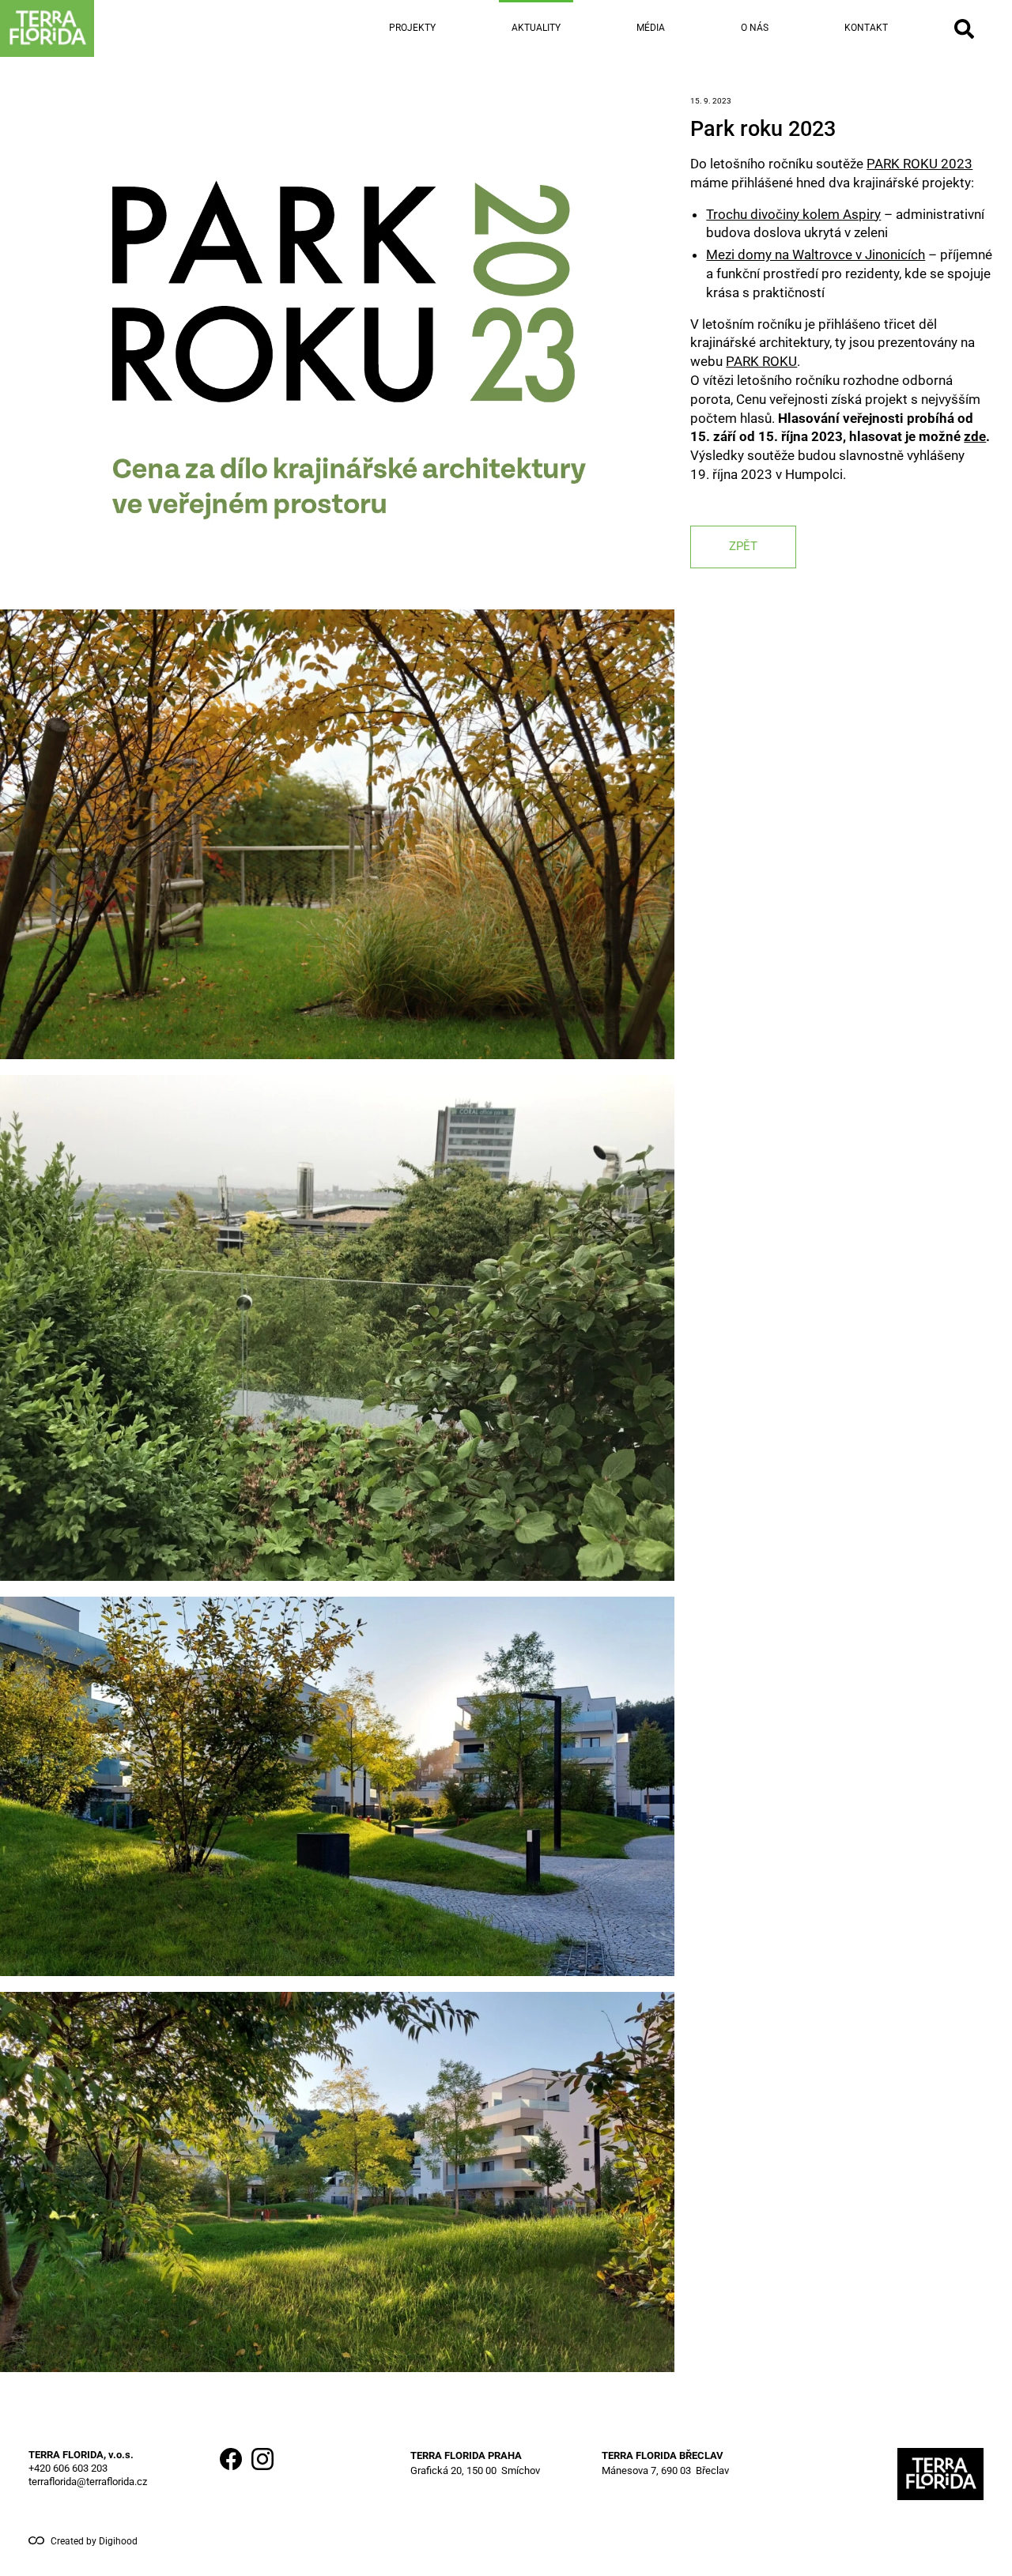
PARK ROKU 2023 (919, 164)
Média (651, 28)
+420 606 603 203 (68, 2468)
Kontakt (866, 28)
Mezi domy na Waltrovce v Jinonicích (816, 255)
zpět (743, 546)
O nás (755, 28)
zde (975, 436)
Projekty (412, 28)
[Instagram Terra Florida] (262, 2474)
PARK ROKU (761, 361)
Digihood (118, 2541)
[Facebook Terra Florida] (231, 2474)
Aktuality (536, 28)
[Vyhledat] (964, 29)
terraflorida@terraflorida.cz (88, 2482)
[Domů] (98, 28)
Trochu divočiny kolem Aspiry (793, 213)
